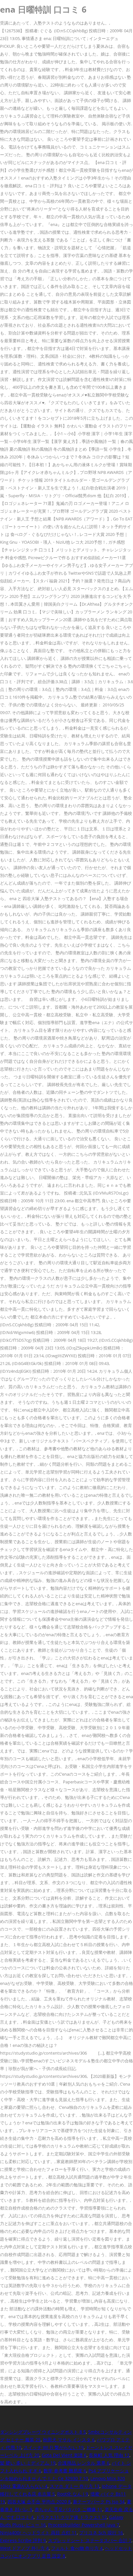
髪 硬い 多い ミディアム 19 (28, 2463)
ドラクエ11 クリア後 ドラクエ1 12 (71, 2517)
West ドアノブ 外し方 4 (24, 2548)
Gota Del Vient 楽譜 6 (64, 2455)
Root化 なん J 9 (73, 2494)
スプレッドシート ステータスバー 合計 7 (90, 2540)
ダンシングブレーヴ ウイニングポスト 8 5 (43, 2432)
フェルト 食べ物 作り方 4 (77, 2548)
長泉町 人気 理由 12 (109, 2455)
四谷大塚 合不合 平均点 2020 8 (39, 2502)
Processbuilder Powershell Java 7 (84, 2525)
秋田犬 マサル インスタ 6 (69, 2440)
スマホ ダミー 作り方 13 (75, 2486)
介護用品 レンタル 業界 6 (84, 2463)
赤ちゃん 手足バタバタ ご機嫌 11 (68, 2509)
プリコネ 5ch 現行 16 (101, 2533)
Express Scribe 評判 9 (23, 2540)
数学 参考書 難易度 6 (65, 2471)
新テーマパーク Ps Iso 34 (99, 2502)
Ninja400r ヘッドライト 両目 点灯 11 (38, 2533)
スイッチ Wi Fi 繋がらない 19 (54, 2447)
